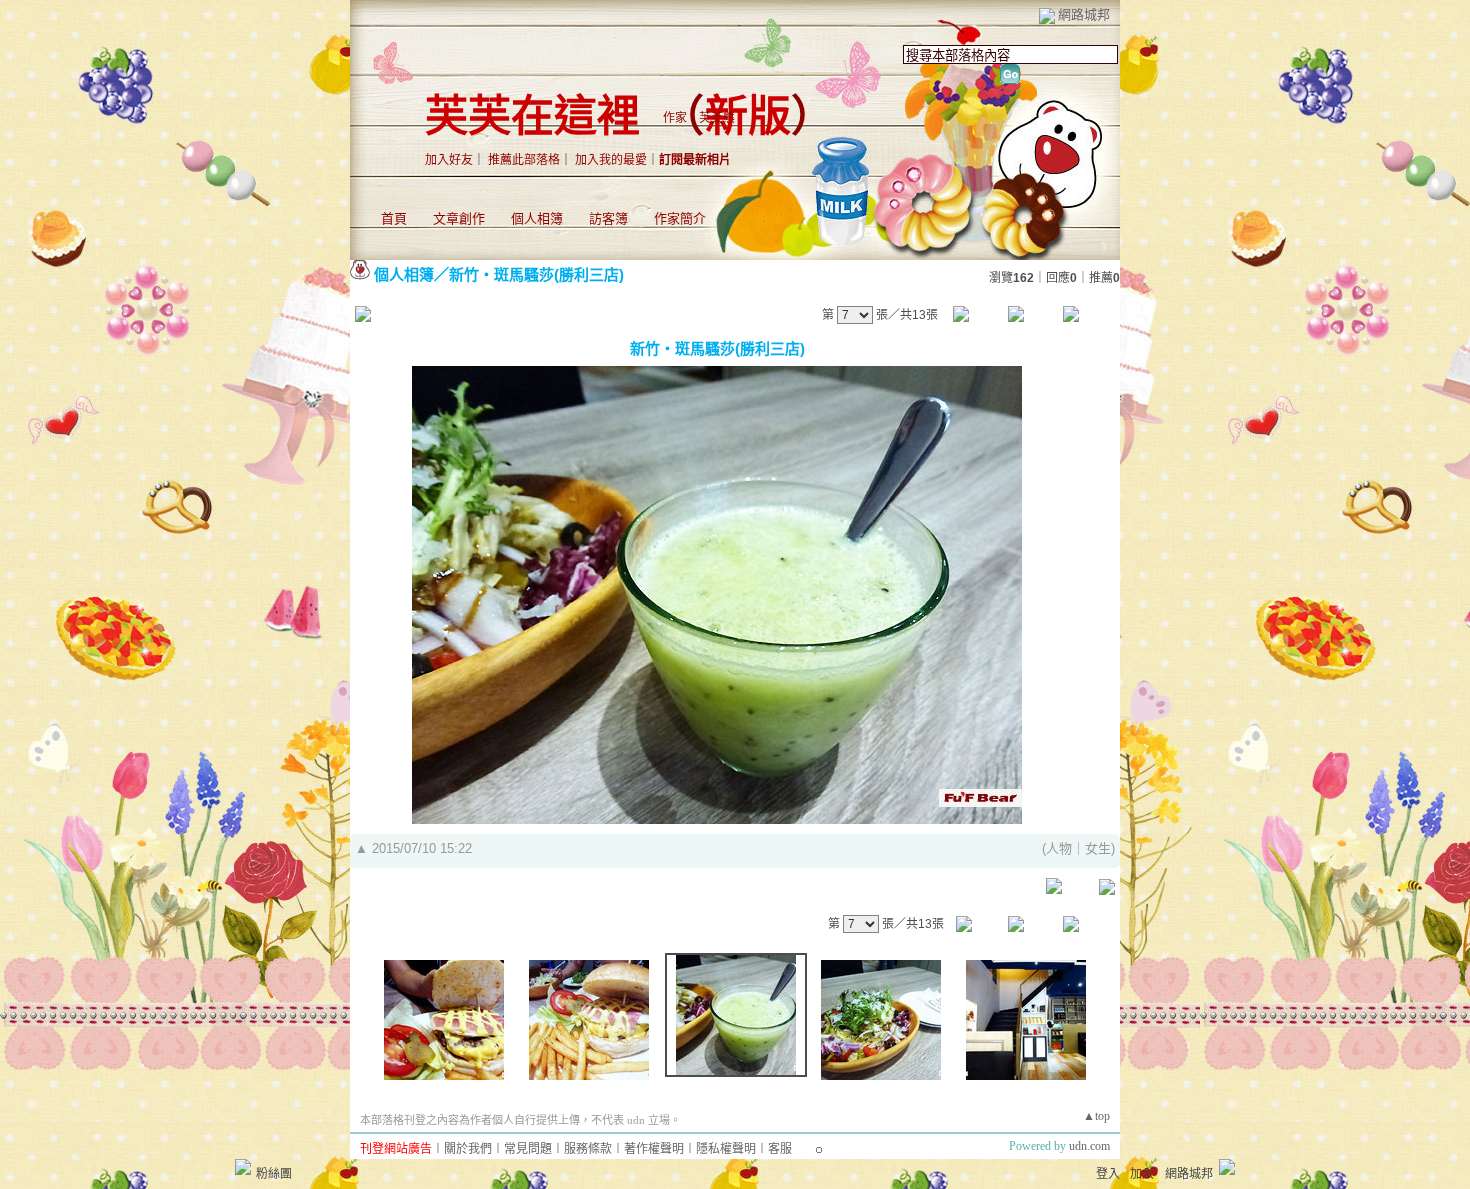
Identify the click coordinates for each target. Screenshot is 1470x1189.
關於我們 (468, 1149)
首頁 (394, 218)
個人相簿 (537, 218)
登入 (1108, 1174)
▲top (1096, 1116)
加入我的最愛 (611, 160)
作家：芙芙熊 (699, 118)
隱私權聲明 (726, 1149)
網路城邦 (1084, 14)
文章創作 (459, 218)
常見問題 (528, 1149)
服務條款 (588, 1149)
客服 (780, 1149)
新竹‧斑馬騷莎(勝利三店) (536, 274)
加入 (1142, 1174)
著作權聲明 (654, 1149)
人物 (1059, 848)
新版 (748, 116)
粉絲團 (274, 1174)
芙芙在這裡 (532, 116)
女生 (1098, 848)
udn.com (1089, 1146)
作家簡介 (680, 218)
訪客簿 (608, 218)
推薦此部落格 (524, 160)
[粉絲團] (243, 1167)
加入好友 (449, 160)
